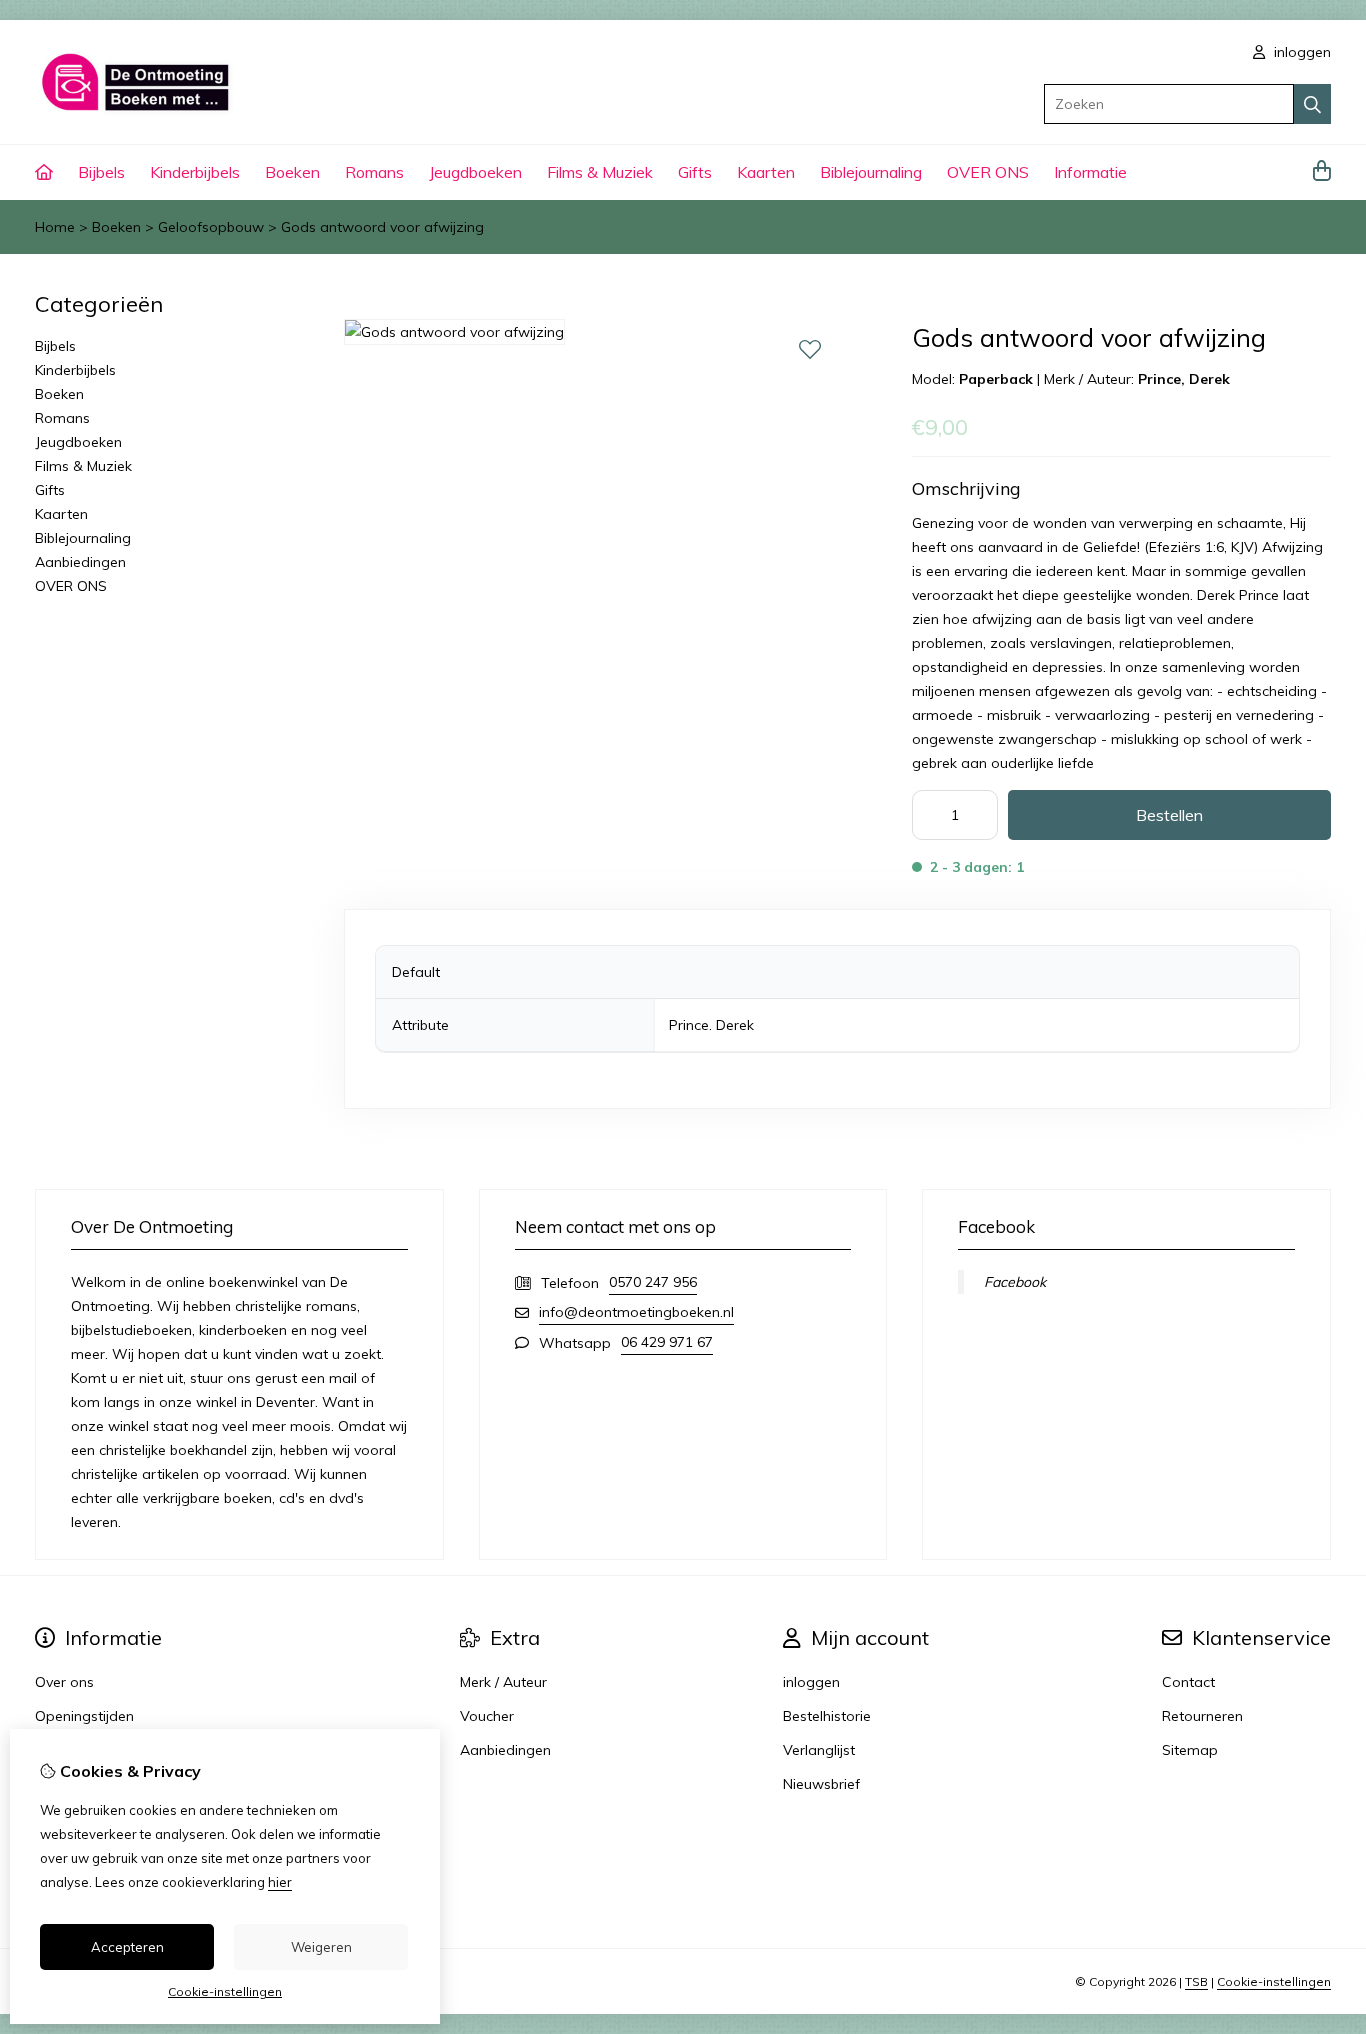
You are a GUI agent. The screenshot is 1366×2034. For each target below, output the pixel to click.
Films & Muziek (600, 172)
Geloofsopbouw (211, 227)
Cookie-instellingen (1274, 1981)
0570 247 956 (653, 1282)
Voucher (487, 1716)
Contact (1188, 1682)
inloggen (1300, 52)
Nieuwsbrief (821, 1784)
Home (55, 227)
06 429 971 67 (667, 1342)
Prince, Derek (1184, 379)
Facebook (1015, 1282)
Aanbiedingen (80, 562)
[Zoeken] (1312, 104)
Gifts (695, 172)
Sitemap (1190, 1750)
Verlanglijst (819, 1750)
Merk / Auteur (503, 1682)
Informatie (1090, 172)
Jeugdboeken (475, 172)
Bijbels (101, 172)
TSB (1196, 1981)
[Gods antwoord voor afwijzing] (454, 332)
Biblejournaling (871, 172)
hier (280, 1882)
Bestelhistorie (827, 1716)
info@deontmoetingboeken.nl (636, 1312)
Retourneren (1202, 1716)
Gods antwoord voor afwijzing (382, 227)
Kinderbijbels (195, 172)
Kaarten (766, 172)
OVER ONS (988, 172)
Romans (374, 172)
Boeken (292, 172)
